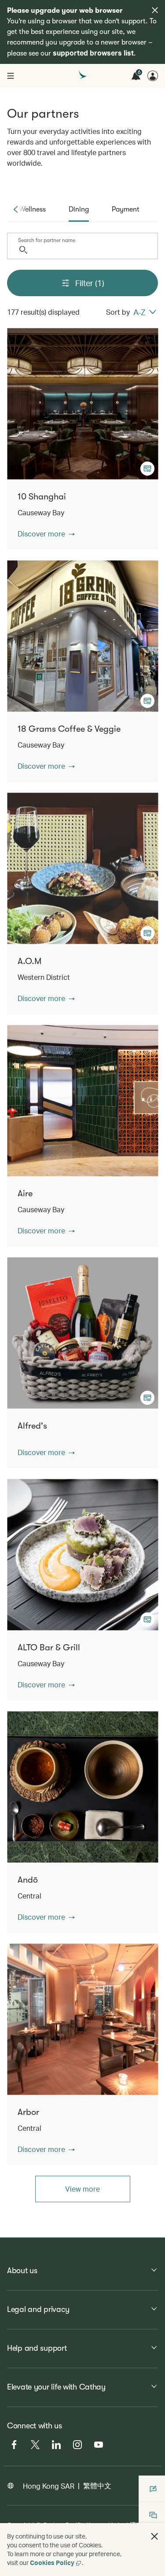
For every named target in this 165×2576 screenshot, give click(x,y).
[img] (155, 10)
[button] (46, 534)
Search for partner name (47, 240)
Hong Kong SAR (49, 2486)
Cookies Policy (52, 2563)
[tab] (32, 209)
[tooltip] (147, 469)
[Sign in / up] (153, 76)
